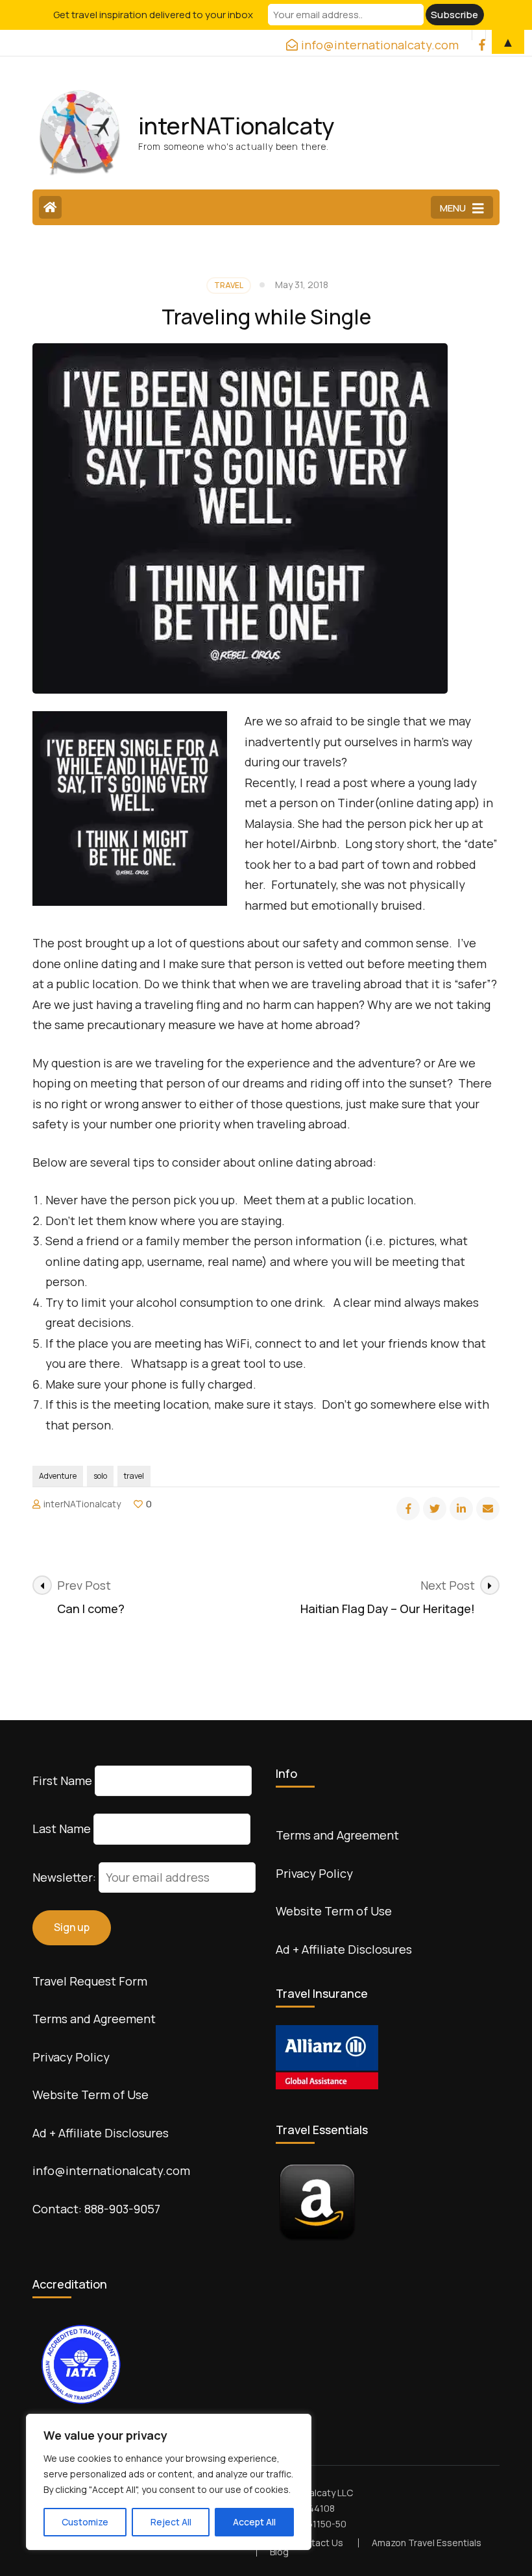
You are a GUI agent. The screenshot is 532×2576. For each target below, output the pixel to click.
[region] (169, 2482)
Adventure (58, 1476)
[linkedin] (461, 1509)
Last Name (62, 1829)
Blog (279, 2552)
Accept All (254, 2522)
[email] (488, 1509)
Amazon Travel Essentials (427, 2543)
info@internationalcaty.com (111, 2170)
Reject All (171, 2522)
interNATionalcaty (236, 126)
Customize (85, 2522)
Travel (229, 285)
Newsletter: (66, 1877)
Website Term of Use (91, 2095)
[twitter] (435, 1509)
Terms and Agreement (94, 2019)
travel (134, 1476)
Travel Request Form (90, 1981)
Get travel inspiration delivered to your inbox (153, 15)
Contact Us (319, 2543)
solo (100, 1476)
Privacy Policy (71, 2057)
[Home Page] (50, 207)
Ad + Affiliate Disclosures (101, 2133)
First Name (62, 1780)
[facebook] (408, 1509)
